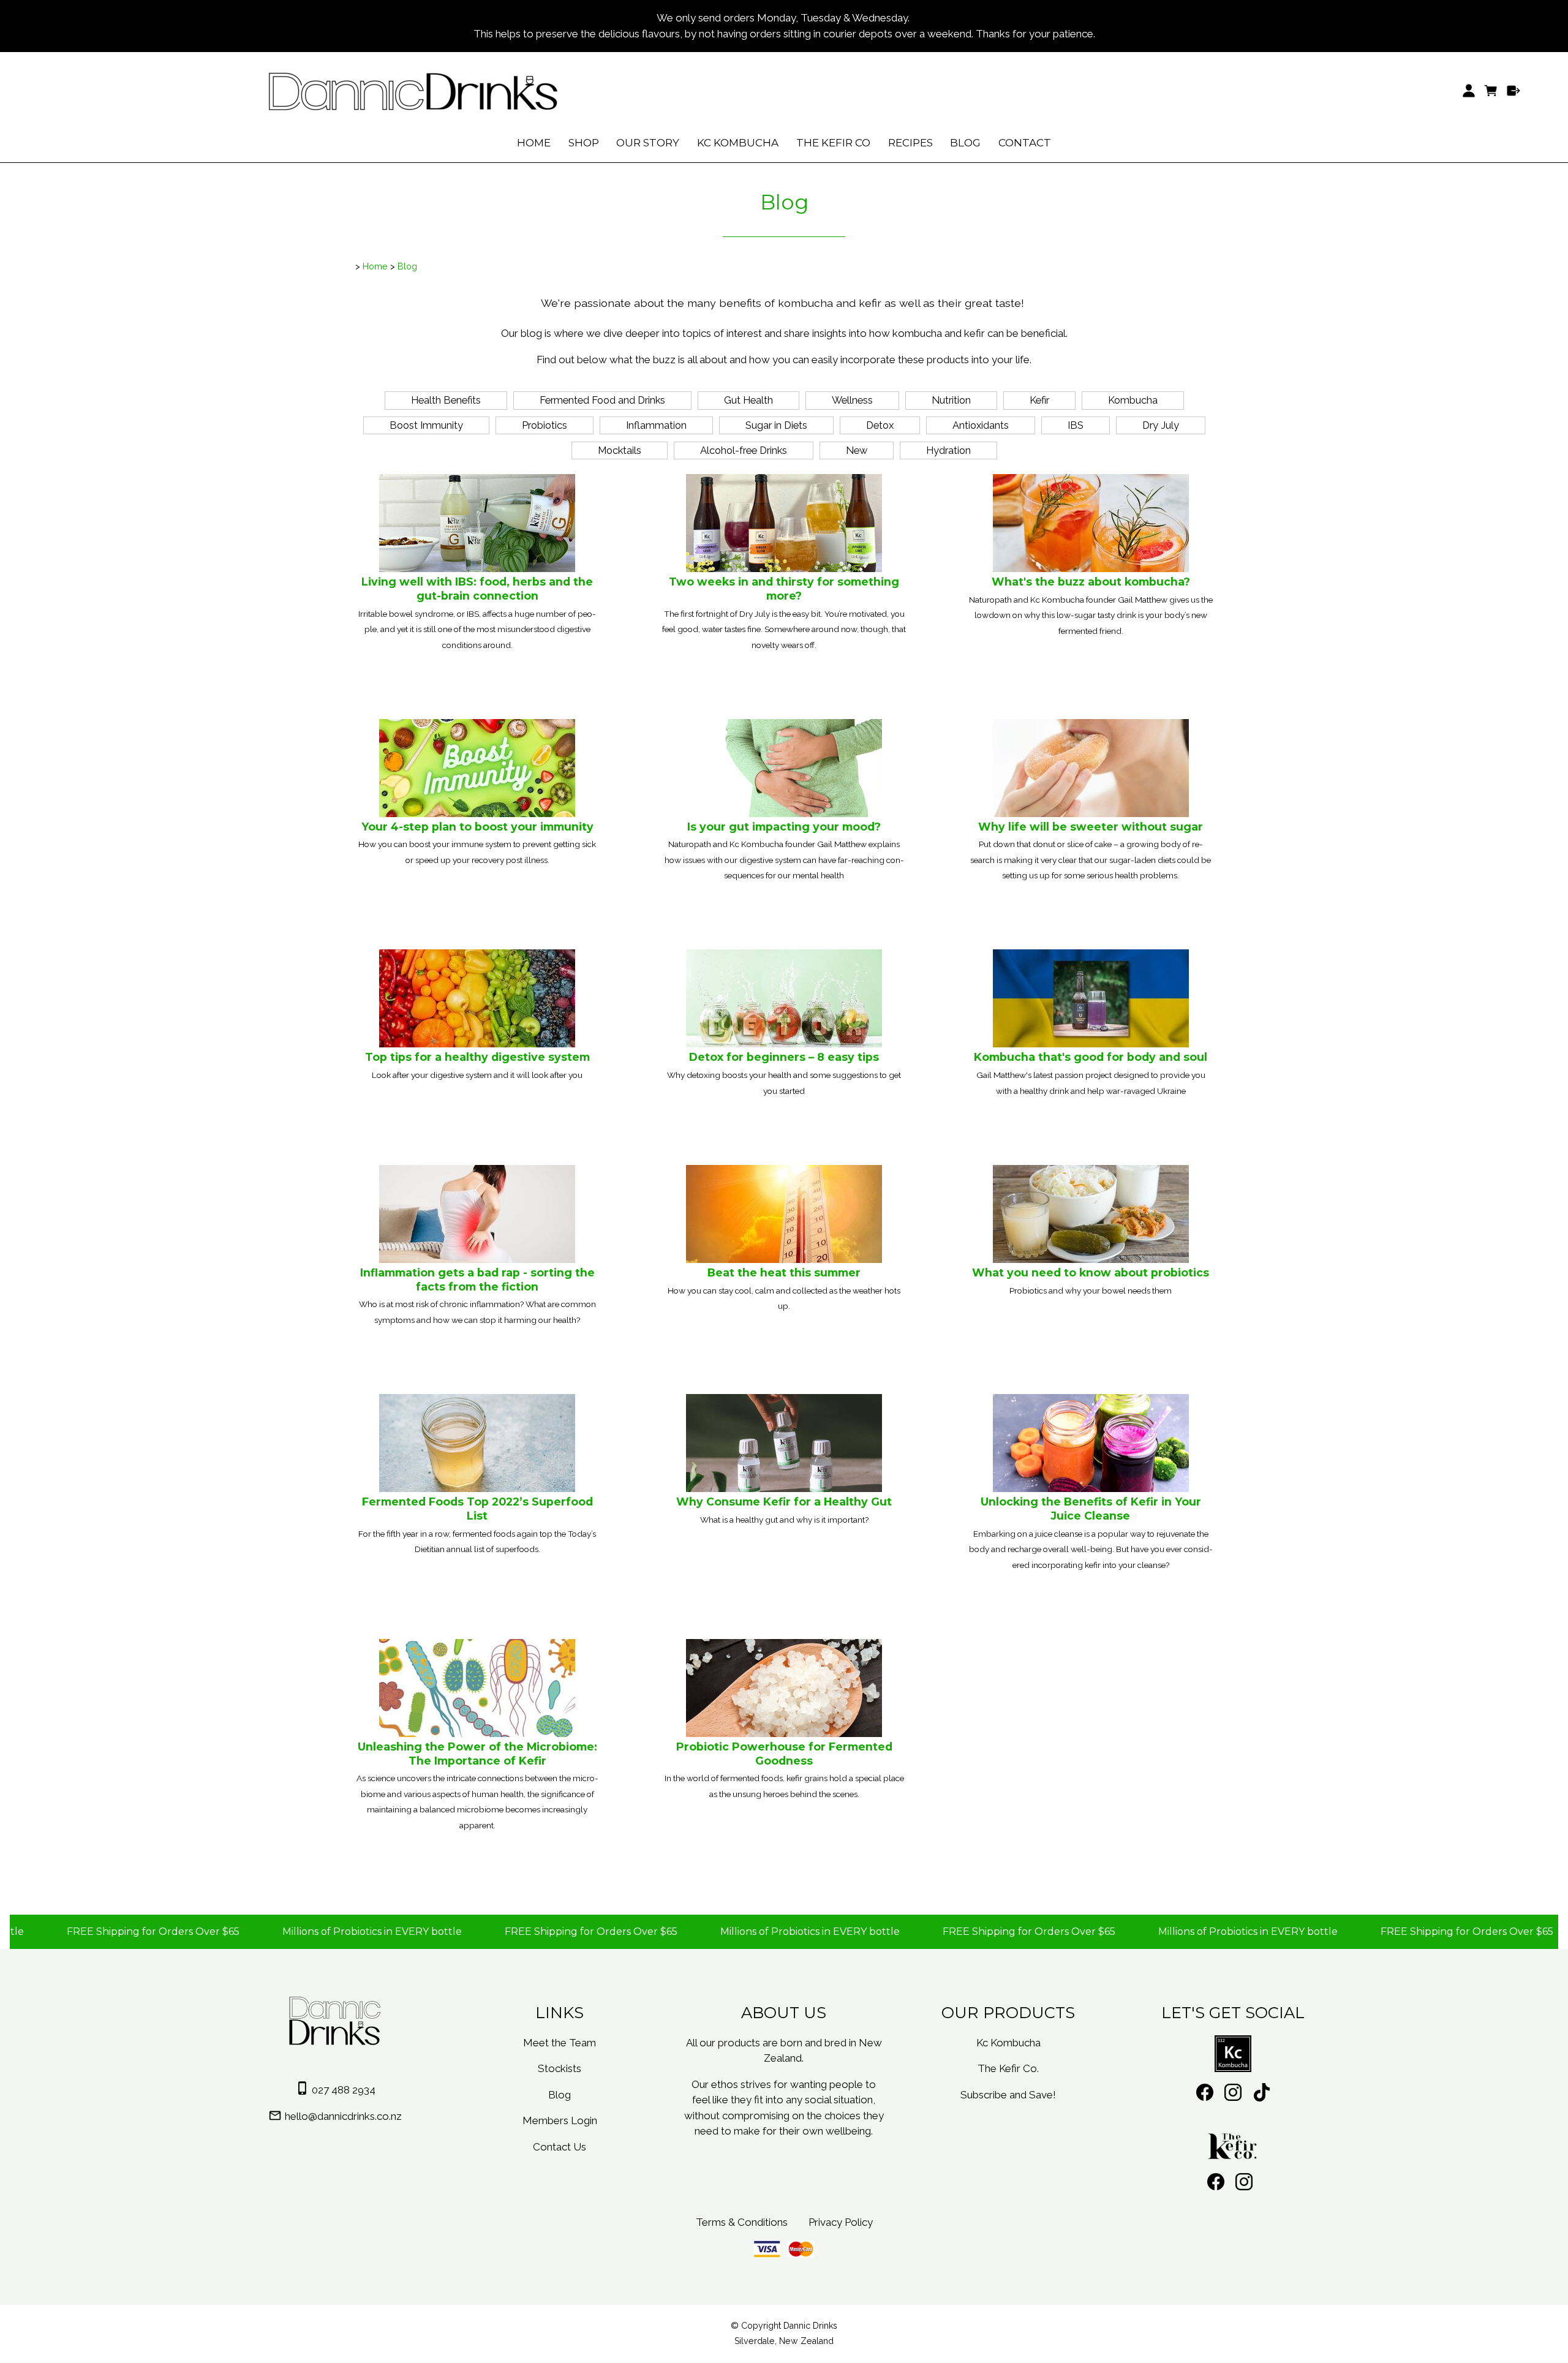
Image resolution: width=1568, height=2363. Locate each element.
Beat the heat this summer (784, 1272)
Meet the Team (560, 2043)
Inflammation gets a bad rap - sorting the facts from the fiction (477, 1279)
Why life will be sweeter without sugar (1091, 827)
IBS (1076, 425)
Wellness (852, 400)
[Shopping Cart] (1491, 91)
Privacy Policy (841, 2222)
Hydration (948, 450)
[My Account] (1468, 91)
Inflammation (656, 425)
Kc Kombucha (738, 143)
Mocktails (620, 450)
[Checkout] (1514, 91)
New (857, 450)
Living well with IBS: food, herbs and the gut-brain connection (477, 589)
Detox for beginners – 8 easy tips (784, 1057)
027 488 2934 (344, 2090)
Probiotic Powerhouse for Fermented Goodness (784, 1754)
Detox (880, 425)
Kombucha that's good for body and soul (1091, 1057)
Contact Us (560, 2147)
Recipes (910, 143)
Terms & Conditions (742, 2222)
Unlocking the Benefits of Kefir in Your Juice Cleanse (1091, 1509)
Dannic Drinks (810, 2326)
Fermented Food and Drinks (602, 400)
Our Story (648, 143)
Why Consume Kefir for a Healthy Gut (784, 1502)
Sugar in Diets (776, 425)
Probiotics (545, 425)
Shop (584, 143)
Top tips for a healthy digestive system (477, 1057)
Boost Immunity (426, 425)
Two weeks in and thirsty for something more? (784, 589)
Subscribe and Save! (1008, 2095)
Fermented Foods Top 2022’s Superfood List (477, 1509)
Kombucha (1133, 400)
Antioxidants (981, 425)
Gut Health (748, 400)
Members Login (560, 2120)
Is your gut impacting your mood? (784, 827)
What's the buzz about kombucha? (1091, 582)
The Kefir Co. (1008, 2068)
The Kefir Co (833, 143)
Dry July (1161, 425)
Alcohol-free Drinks (744, 450)
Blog (965, 143)
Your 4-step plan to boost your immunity (477, 827)
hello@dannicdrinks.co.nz (343, 2116)
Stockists (560, 2068)
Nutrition (951, 400)
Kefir (1039, 400)
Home (534, 143)
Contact (1025, 143)
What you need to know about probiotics (1091, 1272)
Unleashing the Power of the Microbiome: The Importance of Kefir (477, 1754)
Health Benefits (446, 400)
